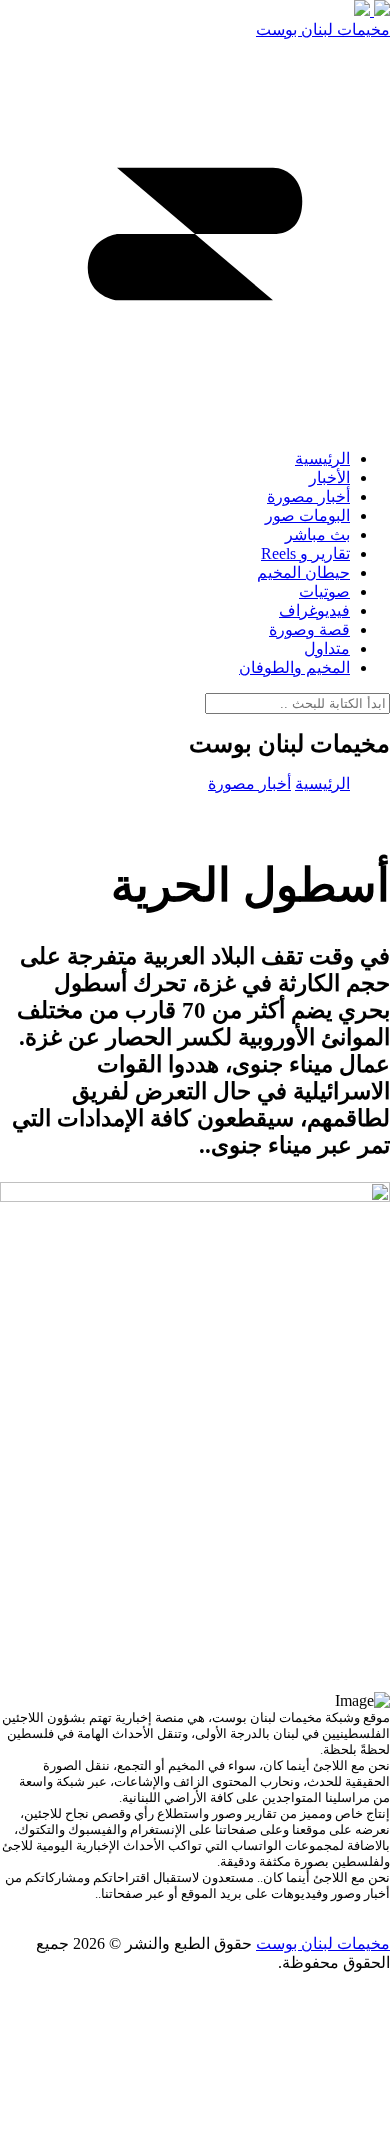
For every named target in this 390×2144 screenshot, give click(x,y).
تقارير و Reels (305, 553)
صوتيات (324, 591)
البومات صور (307, 515)
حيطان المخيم (303, 572)
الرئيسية (322, 458)
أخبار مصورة (308, 496)
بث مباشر (317, 534)
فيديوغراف (314, 610)
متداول (327, 648)
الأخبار (329, 477)
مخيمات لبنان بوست (323, 29)
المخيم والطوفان (294, 667)
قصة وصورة (309, 629)
